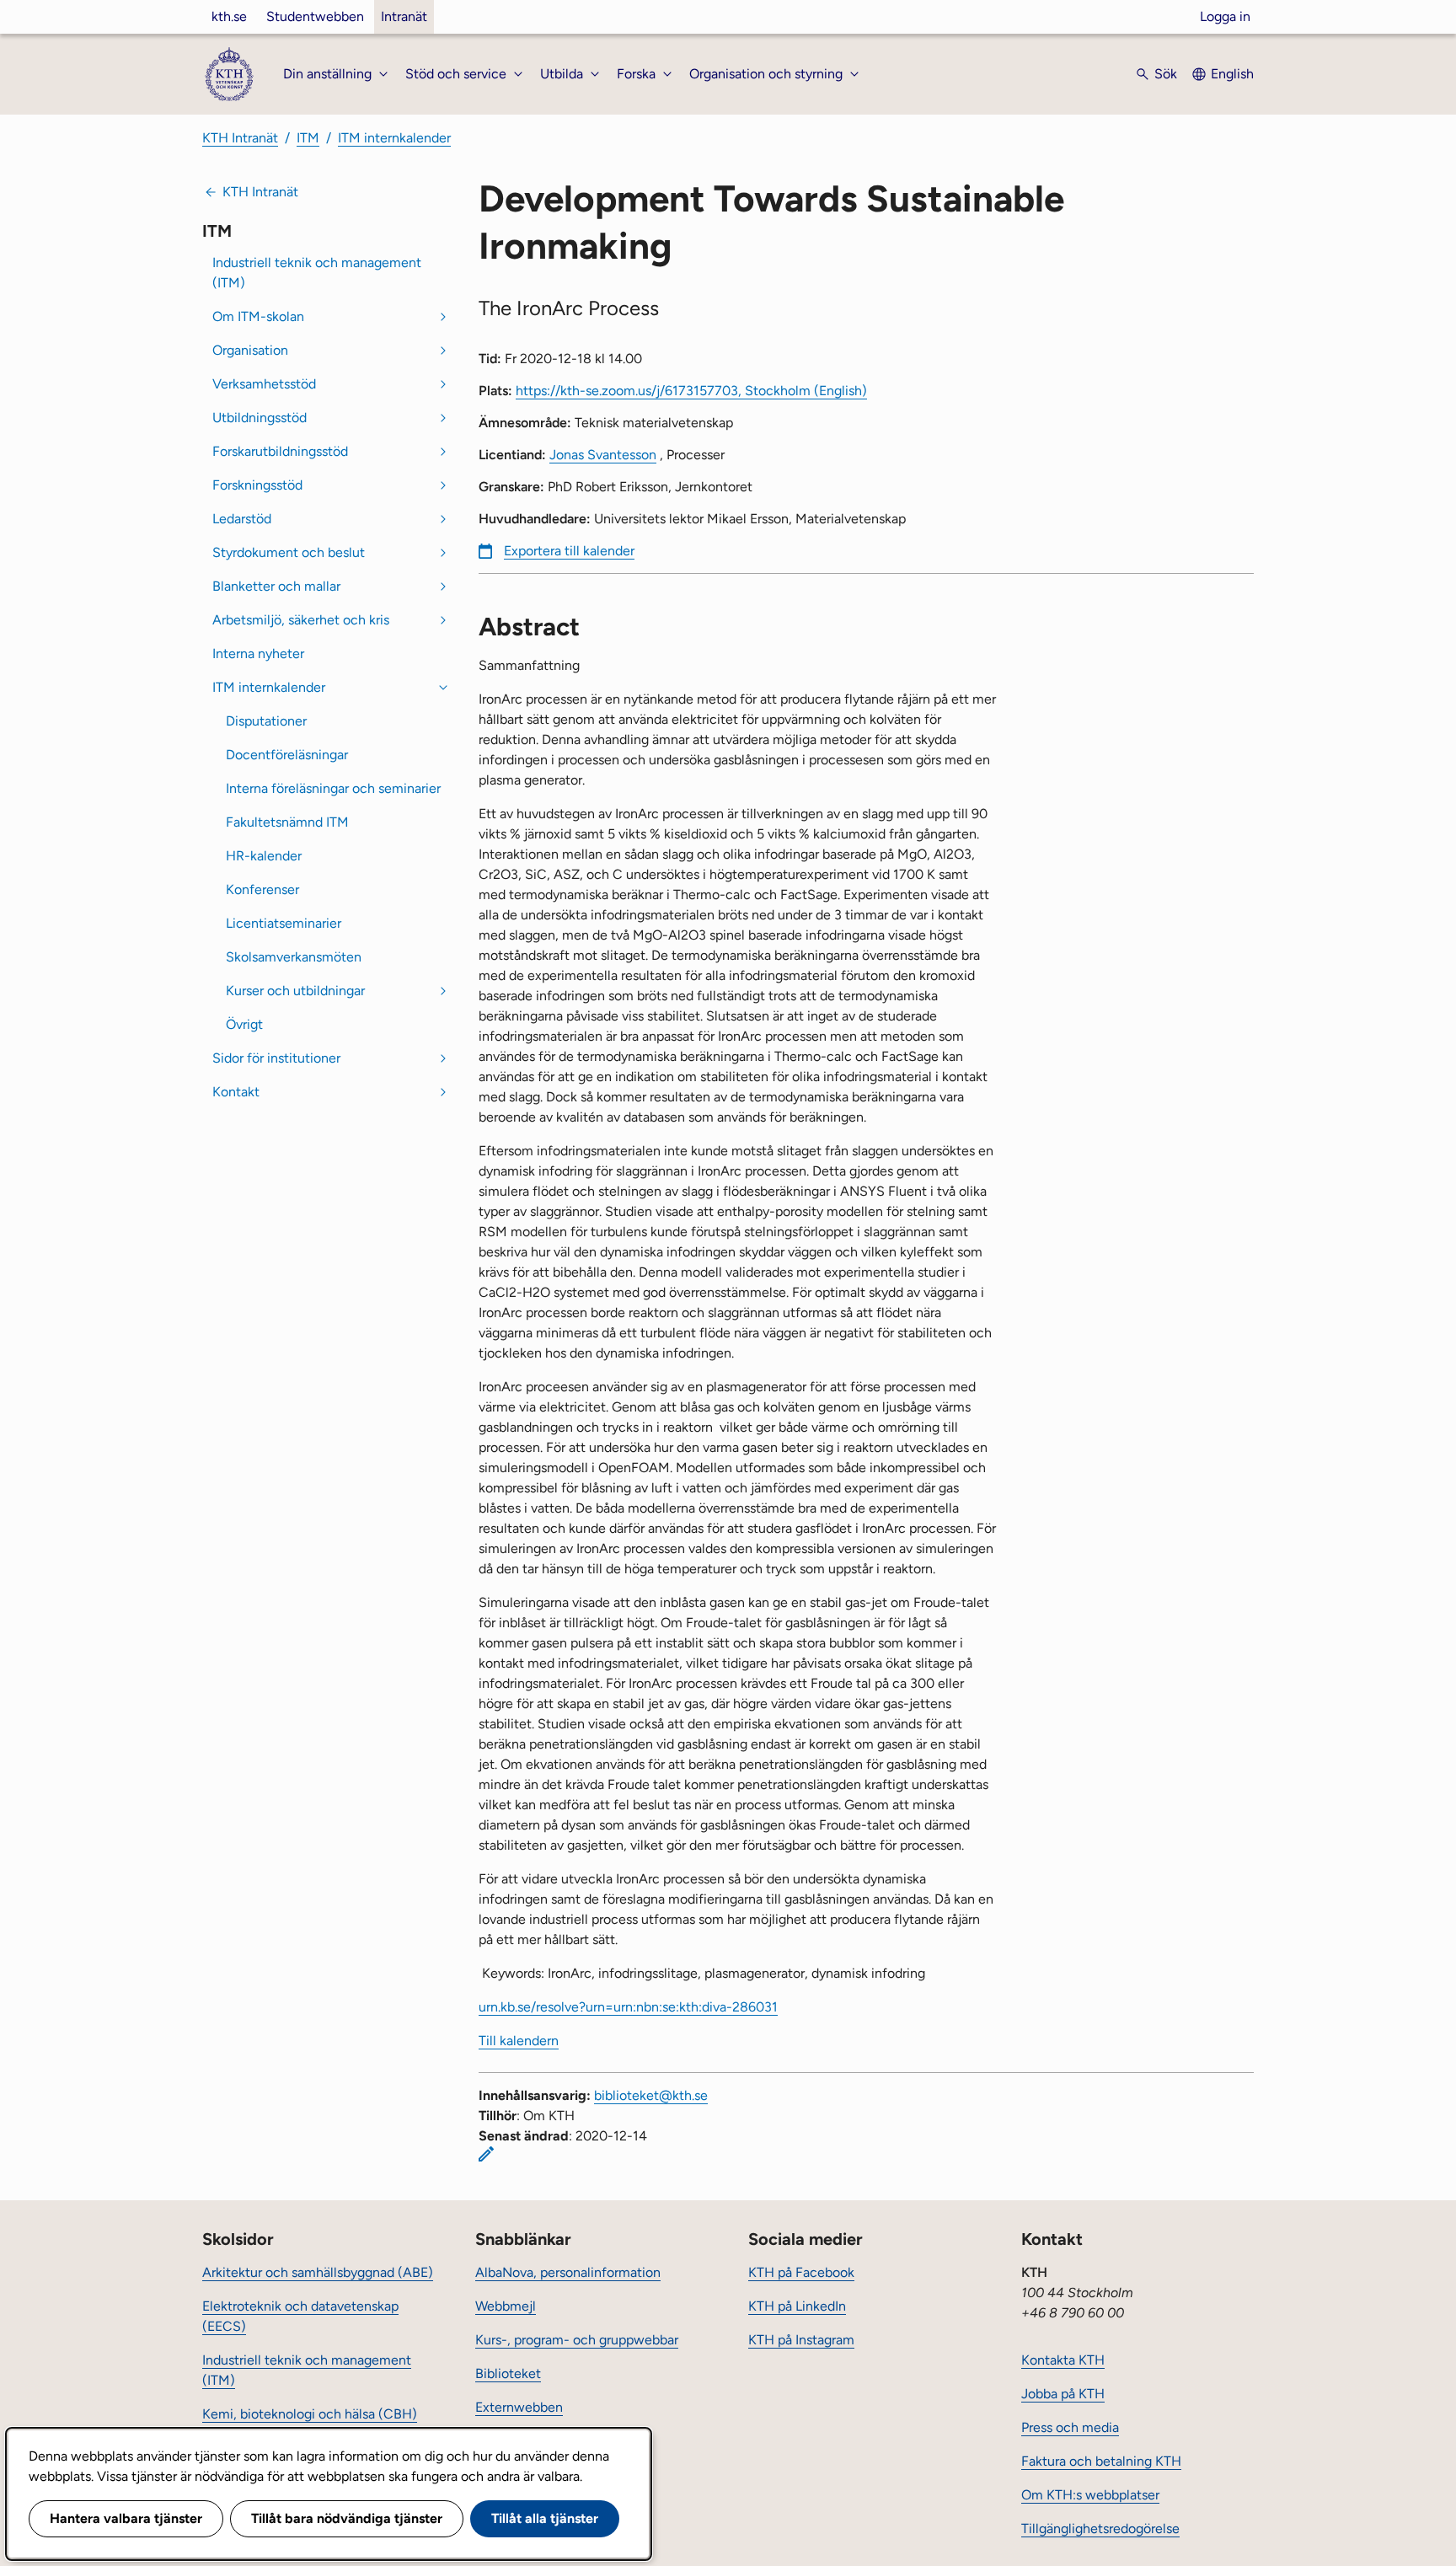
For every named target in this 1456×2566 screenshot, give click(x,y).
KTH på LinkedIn (797, 2306)
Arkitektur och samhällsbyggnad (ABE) (318, 2272)
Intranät (404, 16)
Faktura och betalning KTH (1101, 2461)
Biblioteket (508, 2373)
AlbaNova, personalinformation (568, 2272)
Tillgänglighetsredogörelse (1100, 2529)
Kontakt (236, 1092)
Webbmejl (506, 2306)
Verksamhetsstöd (264, 384)
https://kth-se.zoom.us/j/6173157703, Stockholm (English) (691, 391)
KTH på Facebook (801, 2272)
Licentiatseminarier (284, 923)
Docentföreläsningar (287, 755)
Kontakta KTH (1063, 2360)
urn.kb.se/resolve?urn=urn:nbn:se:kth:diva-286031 (628, 2007)
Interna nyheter (258, 654)
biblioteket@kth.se (651, 2095)
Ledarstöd (242, 519)
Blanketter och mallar (276, 586)
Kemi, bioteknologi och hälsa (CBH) (310, 2414)
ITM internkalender (394, 138)
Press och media (1070, 2427)
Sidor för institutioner (276, 1058)
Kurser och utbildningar (295, 991)
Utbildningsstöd (260, 418)
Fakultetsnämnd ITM (287, 822)
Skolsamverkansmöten (294, 957)
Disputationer (266, 721)
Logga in (1225, 16)
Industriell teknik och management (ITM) (317, 273)
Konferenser (262, 889)
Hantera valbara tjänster (126, 2518)
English (1232, 74)
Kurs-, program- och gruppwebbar (577, 2340)
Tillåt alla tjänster (545, 2518)
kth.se (229, 16)
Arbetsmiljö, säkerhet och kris (301, 620)
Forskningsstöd (257, 485)
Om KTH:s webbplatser (1090, 2495)
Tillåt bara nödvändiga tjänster (347, 2518)
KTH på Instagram (801, 2340)
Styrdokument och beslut (289, 552)
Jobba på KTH (1063, 2394)
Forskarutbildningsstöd (280, 451)
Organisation (250, 350)
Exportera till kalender (569, 551)
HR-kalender (264, 856)
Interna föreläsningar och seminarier (333, 788)
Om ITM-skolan (258, 316)
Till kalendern (519, 2041)
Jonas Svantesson (603, 455)
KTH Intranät (240, 138)
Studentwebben (315, 16)
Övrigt (244, 1024)
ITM (308, 138)
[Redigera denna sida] (486, 2154)
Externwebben (519, 2407)
